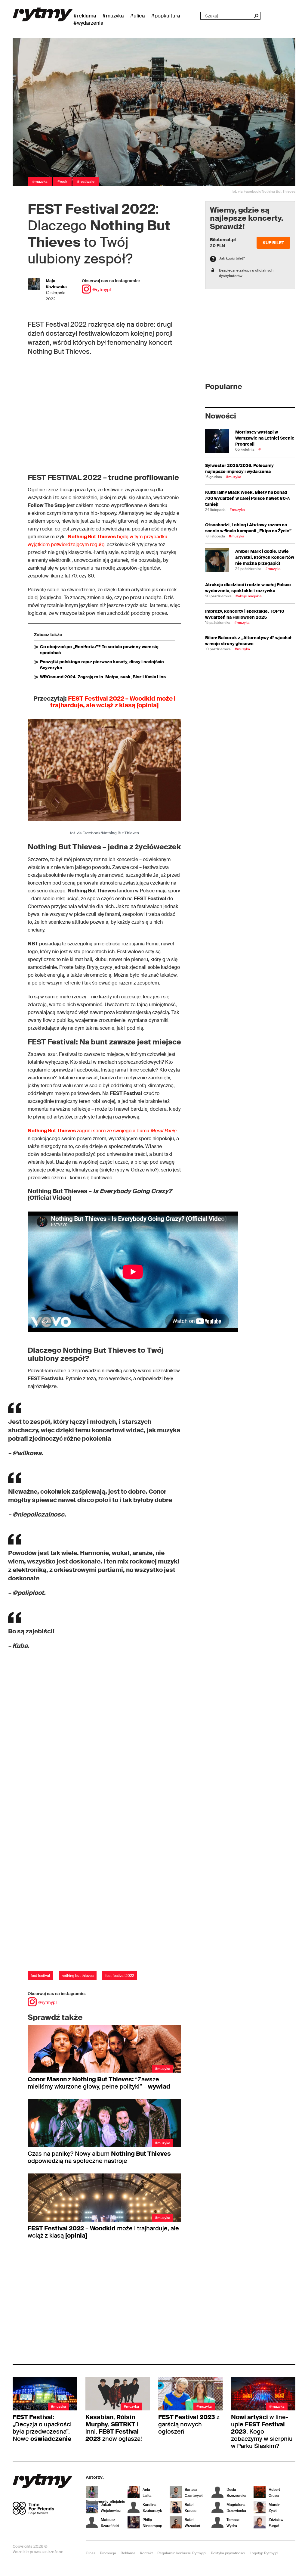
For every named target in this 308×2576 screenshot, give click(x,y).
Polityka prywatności (228, 2553)
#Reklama (85, 16)
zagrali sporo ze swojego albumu (102, 1131)
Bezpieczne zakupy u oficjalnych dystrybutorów (246, 273)
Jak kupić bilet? (232, 258)
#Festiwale (86, 182)
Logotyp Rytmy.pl (264, 2553)
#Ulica (137, 16)
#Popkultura (166, 16)
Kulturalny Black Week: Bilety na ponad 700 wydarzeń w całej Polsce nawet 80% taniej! (248, 498)
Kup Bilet (273, 243)
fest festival (40, 1976)
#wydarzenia (88, 23)
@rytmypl (102, 290)
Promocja (108, 2553)
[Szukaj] (256, 16)
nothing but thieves (78, 1976)
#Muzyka (113, 16)
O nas (91, 2553)
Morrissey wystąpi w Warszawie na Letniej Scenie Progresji (265, 438)
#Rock (62, 182)
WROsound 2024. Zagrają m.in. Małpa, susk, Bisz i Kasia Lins (103, 677)
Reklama (128, 2553)
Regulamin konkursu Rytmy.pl (182, 2553)
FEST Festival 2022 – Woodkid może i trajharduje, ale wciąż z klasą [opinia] (113, 702)
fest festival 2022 (120, 1976)
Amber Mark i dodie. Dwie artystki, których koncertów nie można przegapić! (265, 557)
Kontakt (146, 2553)
